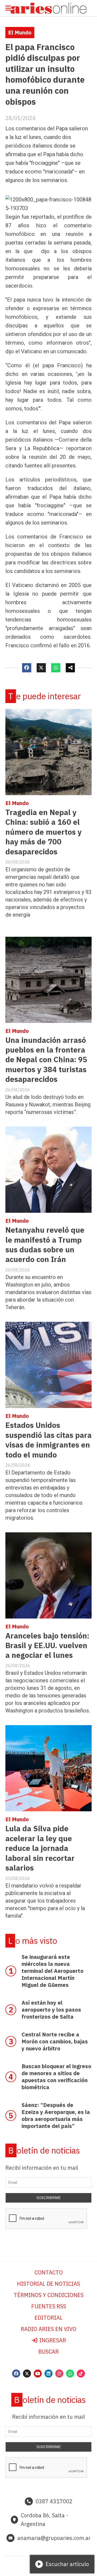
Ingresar (52, 2340)
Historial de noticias (48, 2284)
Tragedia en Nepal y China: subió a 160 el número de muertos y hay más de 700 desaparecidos (44, 832)
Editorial (48, 2318)
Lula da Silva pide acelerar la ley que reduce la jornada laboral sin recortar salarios (40, 1848)
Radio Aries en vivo (48, 2329)
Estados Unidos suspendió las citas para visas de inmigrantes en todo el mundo (48, 1440)
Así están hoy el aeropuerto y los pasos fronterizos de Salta (51, 2010)
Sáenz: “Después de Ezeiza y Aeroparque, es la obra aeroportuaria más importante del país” (56, 2115)
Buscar (48, 2352)
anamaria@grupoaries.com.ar (54, 2538)
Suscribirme (49, 2198)
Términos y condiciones (49, 2295)
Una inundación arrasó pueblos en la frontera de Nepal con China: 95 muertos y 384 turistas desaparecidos (46, 1060)
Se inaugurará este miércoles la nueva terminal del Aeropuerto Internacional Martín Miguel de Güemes (53, 1971)
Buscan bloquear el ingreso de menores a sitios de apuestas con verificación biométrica (56, 2077)
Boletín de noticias (44, 2150)
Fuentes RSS (49, 2306)
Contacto (49, 2272)
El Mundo (20, 32)
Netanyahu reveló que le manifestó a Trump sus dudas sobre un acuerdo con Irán (45, 1245)
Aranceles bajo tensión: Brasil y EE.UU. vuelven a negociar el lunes (47, 1645)
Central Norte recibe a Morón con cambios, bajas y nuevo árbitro (55, 2041)
